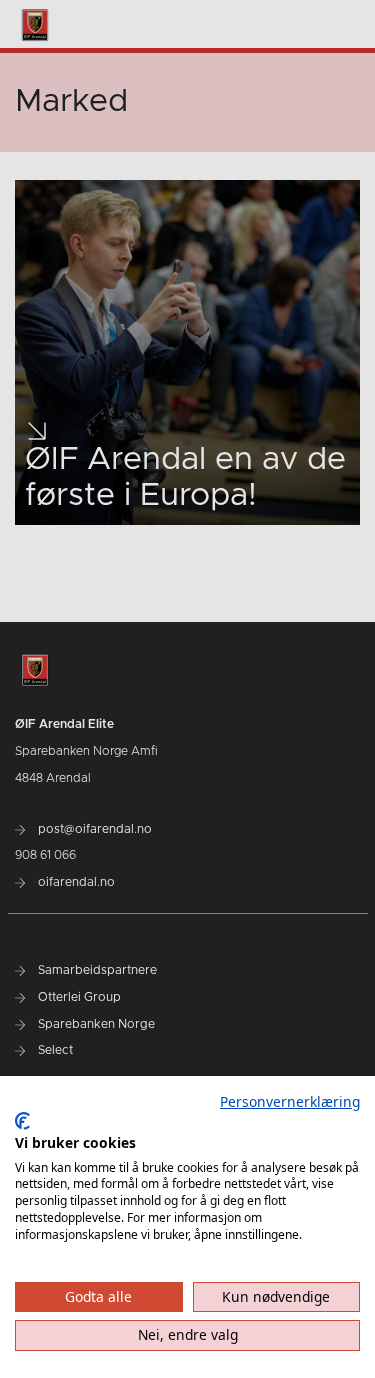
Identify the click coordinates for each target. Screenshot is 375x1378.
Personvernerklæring (290, 1101)
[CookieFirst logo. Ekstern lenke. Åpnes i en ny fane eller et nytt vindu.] (22, 1121)
